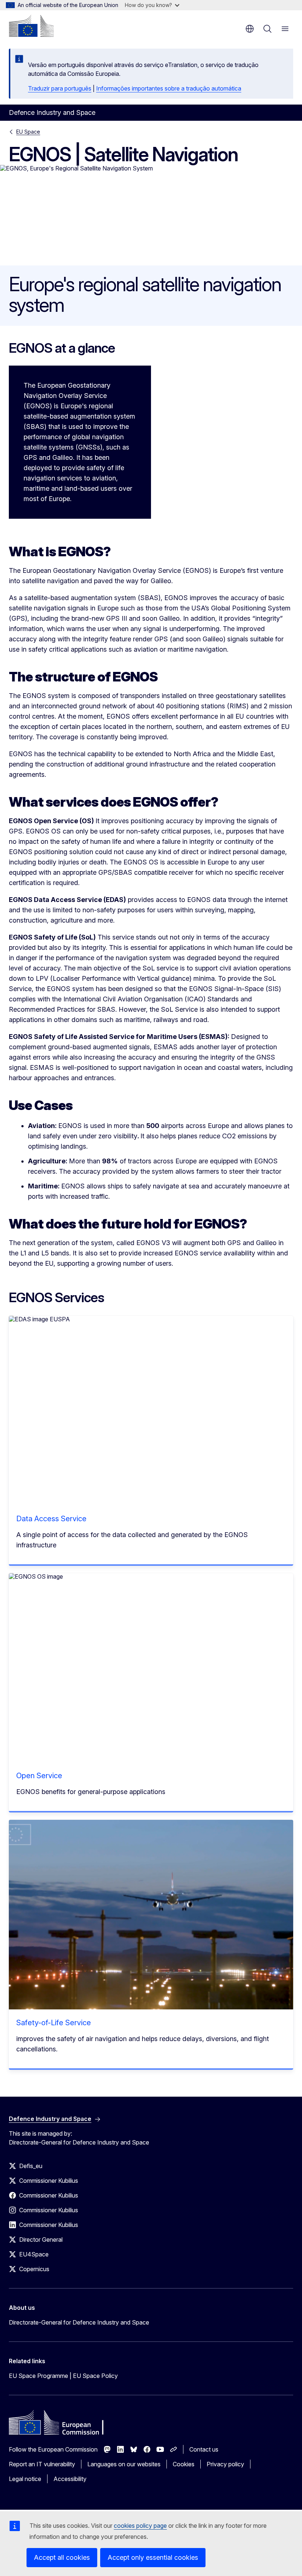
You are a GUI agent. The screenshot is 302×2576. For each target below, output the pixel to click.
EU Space (28, 132)
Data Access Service (51, 1519)
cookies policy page (140, 2526)
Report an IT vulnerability (42, 2464)
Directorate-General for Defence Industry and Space (79, 2322)
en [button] (250, 29)
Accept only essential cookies (153, 2557)
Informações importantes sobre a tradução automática (169, 88)
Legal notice (25, 2479)
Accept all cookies (62, 2557)
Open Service (39, 1776)
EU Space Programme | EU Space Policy (63, 2376)
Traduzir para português (60, 88)
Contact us (204, 2449)
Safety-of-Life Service (54, 2023)
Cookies (184, 2464)
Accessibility (70, 2479)
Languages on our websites (124, 2464)
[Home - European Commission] (31, 26)
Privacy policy (225, 2464)
